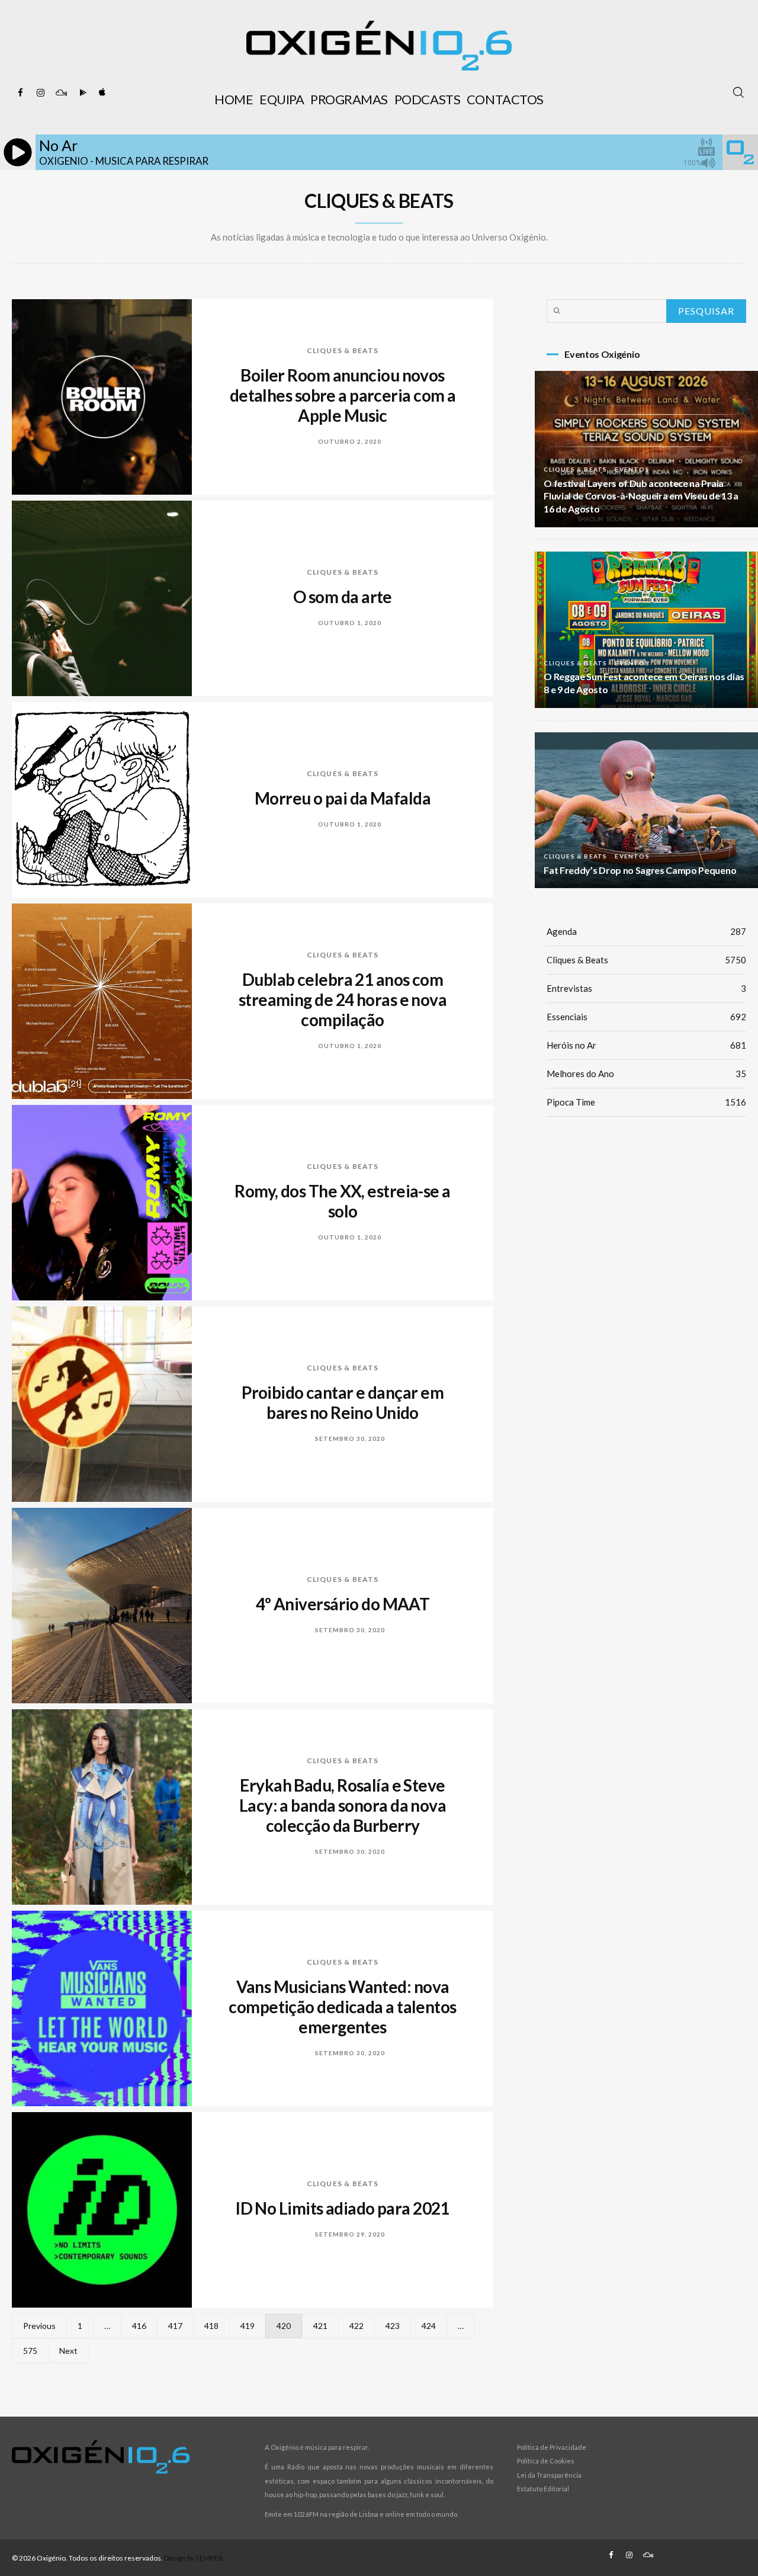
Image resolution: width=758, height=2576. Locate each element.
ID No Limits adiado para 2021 (343, 2208)
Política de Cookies (546, 2461)
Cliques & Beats (343, 350)
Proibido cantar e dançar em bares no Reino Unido (343, 1402)
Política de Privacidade (552, 2447)
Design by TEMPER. (194, 2558)
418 (211, 2326)
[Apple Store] (101, 93)
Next (68, 2351)
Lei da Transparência (549, 2475)
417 (175, 2326)
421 (320, 2326)
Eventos (632, 469)
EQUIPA (282, 99)
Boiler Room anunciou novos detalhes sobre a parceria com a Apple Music (343, 395)
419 (248, 2326)
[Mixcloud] (61, 93)
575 (30, 2351)
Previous (39, 2326)
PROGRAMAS (349, 99)
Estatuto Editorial (543, 2489)
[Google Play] (81, 93)
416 (139, 2326)
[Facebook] (21, 93)
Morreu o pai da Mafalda (343, 798)
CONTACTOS (505, 99)
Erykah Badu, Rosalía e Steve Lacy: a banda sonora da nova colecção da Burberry (343, 1805)
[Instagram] (41, 93)
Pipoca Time (646, 1102)
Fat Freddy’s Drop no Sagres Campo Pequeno (640, 870)
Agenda (646, 931)
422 (356, 2326)
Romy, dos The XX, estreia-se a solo (342, 1201)
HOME (234, 99)
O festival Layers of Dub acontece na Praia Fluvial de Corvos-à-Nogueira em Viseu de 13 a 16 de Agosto (641, 496)
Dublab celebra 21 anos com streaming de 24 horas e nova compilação (343, 999)
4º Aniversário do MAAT (343, 1604)
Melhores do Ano (646, 1074)
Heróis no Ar (646, 1045)
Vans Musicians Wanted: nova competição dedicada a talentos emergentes (342, 2007)
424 (429, 2326)
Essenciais (646, 1017)
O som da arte (343, 597)
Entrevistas (646, 988)
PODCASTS (427, 99)
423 (393, 2326)
